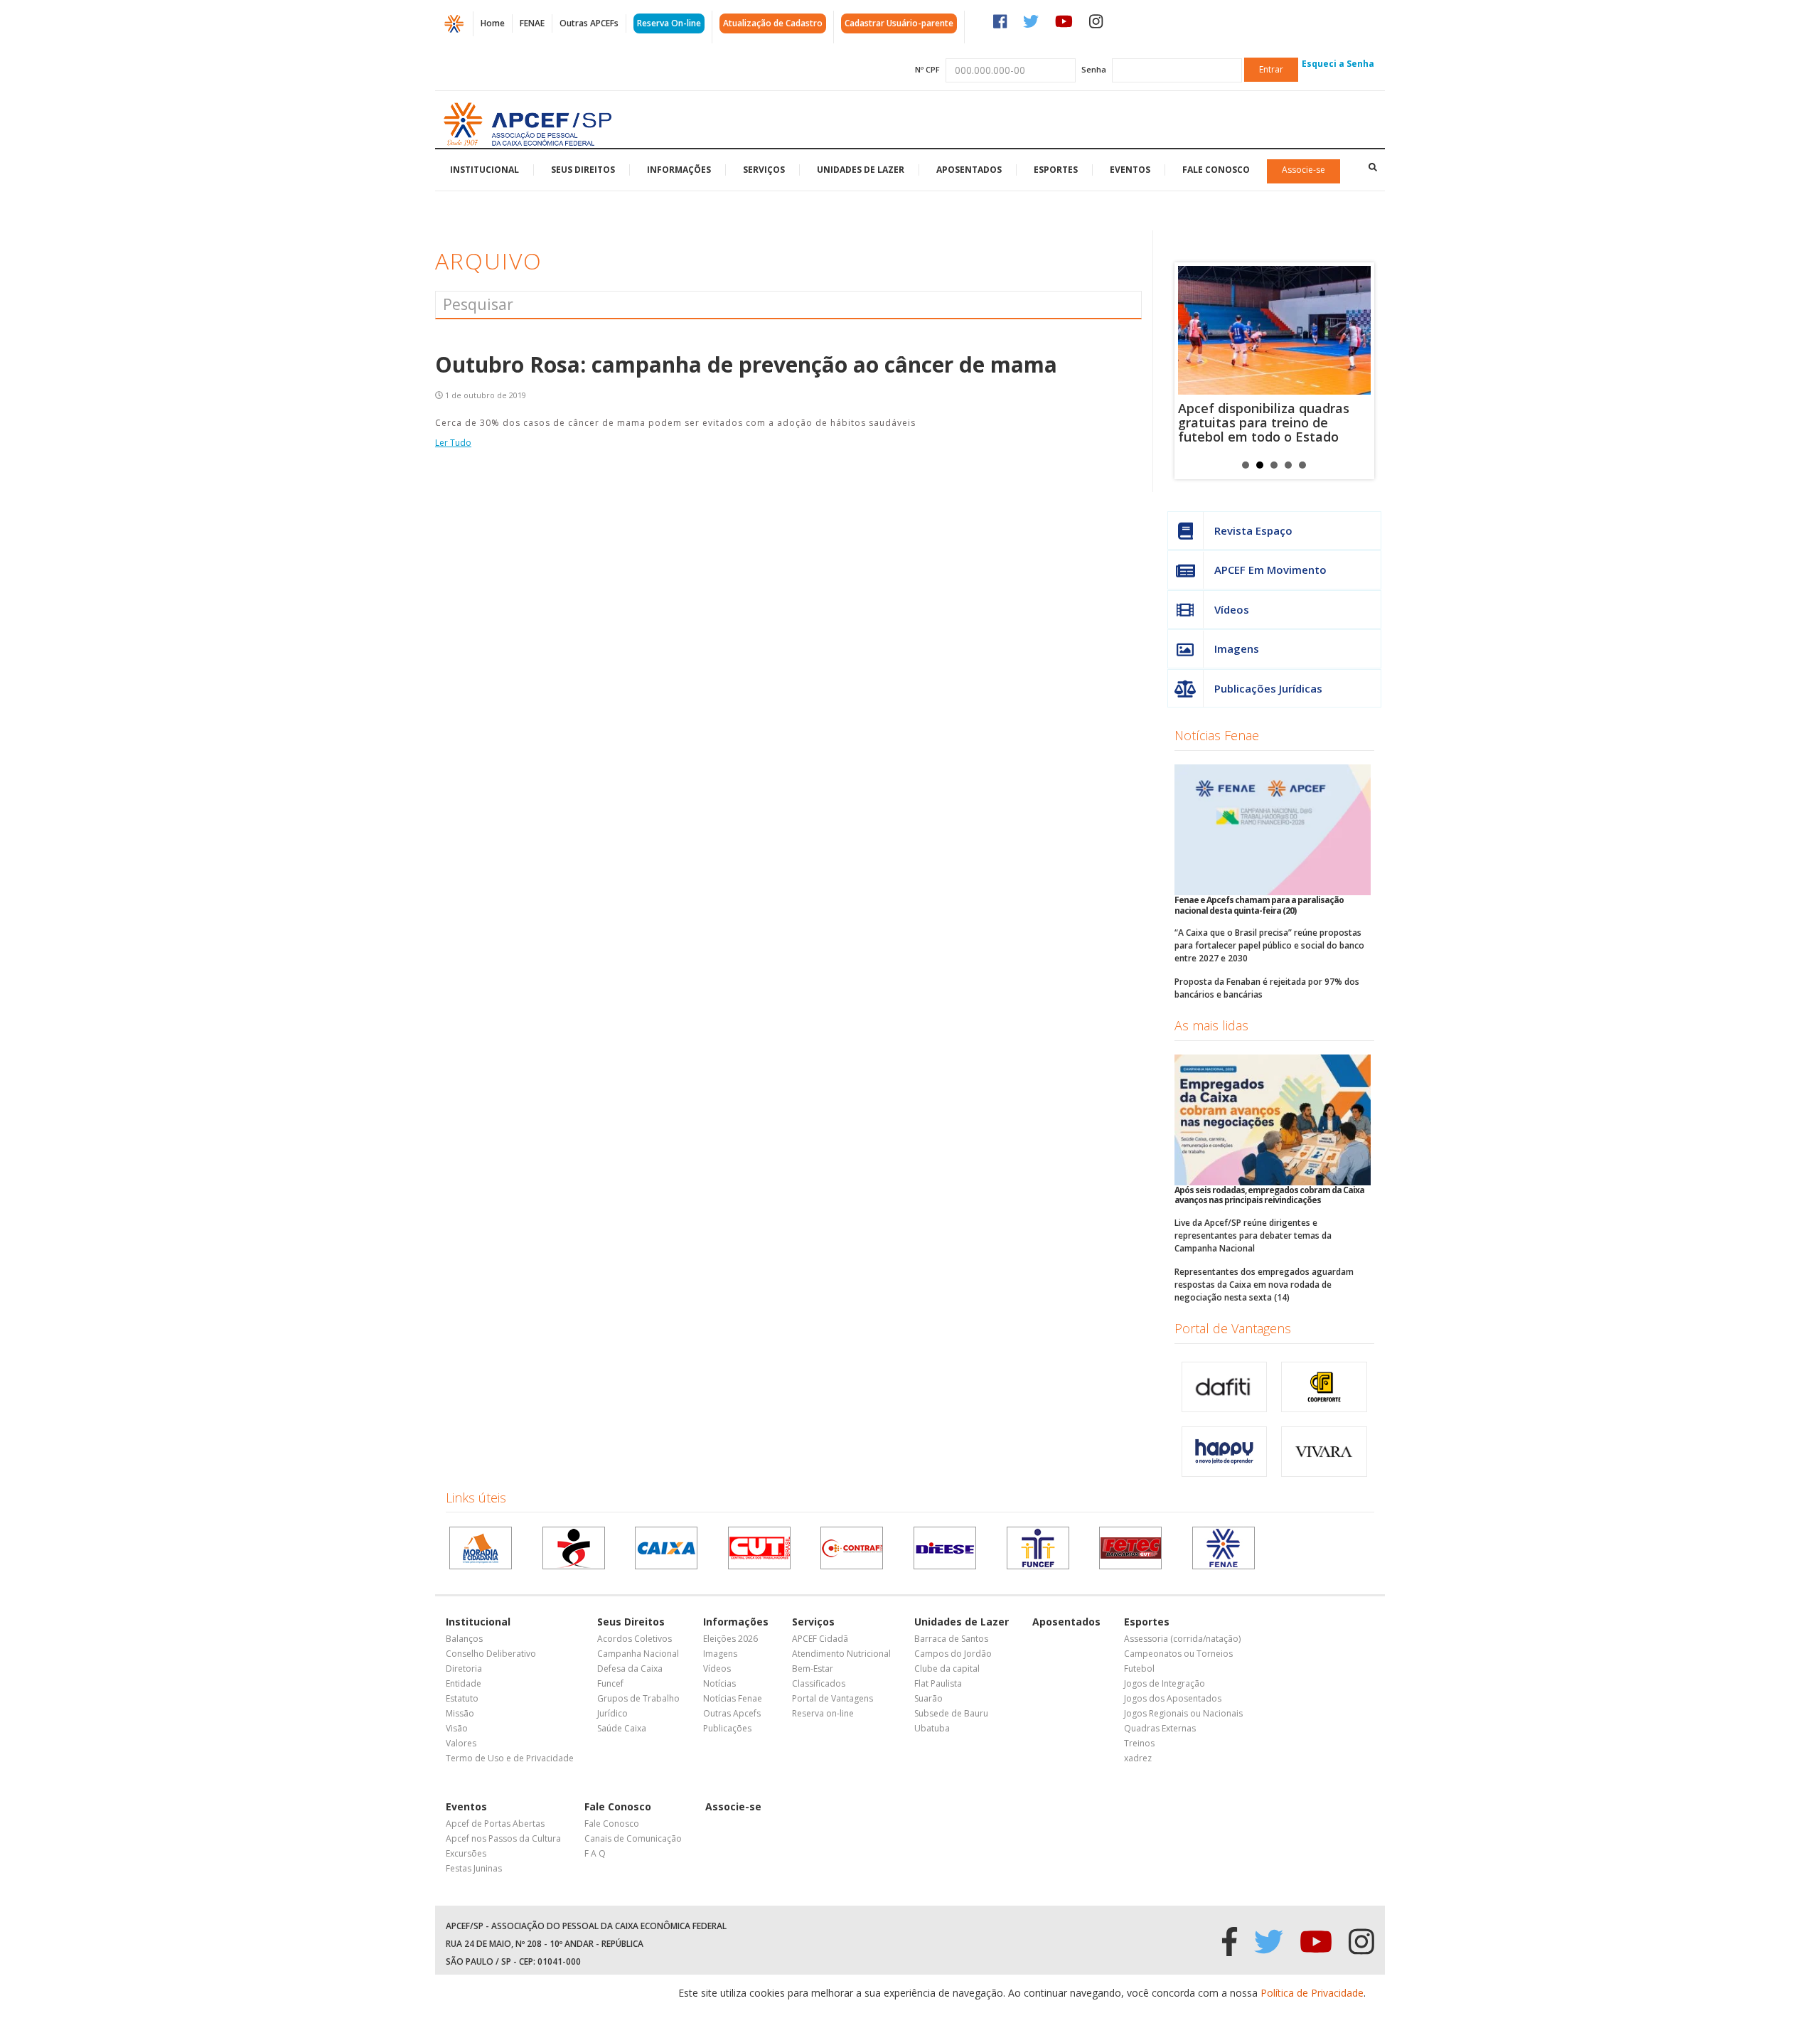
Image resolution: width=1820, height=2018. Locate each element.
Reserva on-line (823, 1713)
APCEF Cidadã (820, 1639)
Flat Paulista (938, 1683)
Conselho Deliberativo (491, 1654)
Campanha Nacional (638, 1654)
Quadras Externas (1160, 1728)
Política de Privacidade (1312, 1993)
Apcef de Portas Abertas (495, 1824)
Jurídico (612, 1713)
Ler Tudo (453, 443)
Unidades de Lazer (861, 170)
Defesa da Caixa (630, 1669)
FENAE (532, 23)
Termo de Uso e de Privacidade (510, 1758)
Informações (679, 170)
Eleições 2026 (730, 1639)
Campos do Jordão (953, 1654)
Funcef (610, 1683)
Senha (1094, 69)
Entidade (464, 1683)
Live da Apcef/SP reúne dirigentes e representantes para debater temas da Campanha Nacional (1253, 1235)
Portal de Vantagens (1233, 1328)
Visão (457, 1728)
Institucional (485, 170)
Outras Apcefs (732, 1713)
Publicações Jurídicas (1268, 688)
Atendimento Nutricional (841, 1654)
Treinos (1139, 1743)
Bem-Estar (813, 1669)
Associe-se (1304, 170)
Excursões (466, 1853)
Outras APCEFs (589, 23)
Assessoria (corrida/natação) (1182, 1639)
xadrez (1138, 1758)
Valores (461, 1743)
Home (493, 23)
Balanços (464, 1639)
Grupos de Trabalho (638, 1698)
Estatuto (462, 1698)
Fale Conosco (1216, 170)
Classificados (819, 1683)
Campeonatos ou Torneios (1178, 1654)
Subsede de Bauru (951, 1713)
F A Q (595, 1853)
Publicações (727, 1728)
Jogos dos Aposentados (1173, 1698)
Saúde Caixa (622, 1728)
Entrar (1271, 69)
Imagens (1237, 648)
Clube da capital (947, 1669)
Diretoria (464, 1669)
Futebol (1139, 1669)
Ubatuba (932, 1728)
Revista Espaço (1253, 530)
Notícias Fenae (1217, 735)
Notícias (719, 1683)
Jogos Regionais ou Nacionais (1183, 1713)
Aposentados (969, 170)
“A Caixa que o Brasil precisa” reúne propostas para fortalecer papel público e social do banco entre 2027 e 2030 (1269, 945)
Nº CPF (927, 69)
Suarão (928, 1698)
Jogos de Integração (1165, 1683)
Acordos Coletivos (635, 1639)
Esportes (1056, 170)
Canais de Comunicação (633, 1838)
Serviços (764, 170)
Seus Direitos (583, 170)
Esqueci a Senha (1338, 64)
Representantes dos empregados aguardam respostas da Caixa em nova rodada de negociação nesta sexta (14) (1264, 1285)
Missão (460, 1713)
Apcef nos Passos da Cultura (503, 1838)
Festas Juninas (474, 1868)
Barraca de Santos (951, 1639)
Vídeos (1232, 609)
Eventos (1130, 170)
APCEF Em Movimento (1270, 570)
